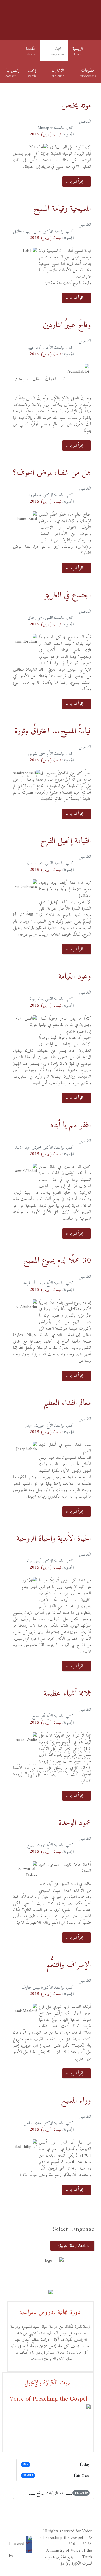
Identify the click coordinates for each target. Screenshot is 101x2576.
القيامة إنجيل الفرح (66, 841)
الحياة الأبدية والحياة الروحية (54, 1539)
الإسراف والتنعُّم (69, 1965)
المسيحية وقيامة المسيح (62, 209)
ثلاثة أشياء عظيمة (67, 1694)
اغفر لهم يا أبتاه (71, 1125)
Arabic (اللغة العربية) (74, 2246)
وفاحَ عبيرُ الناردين (67, 325)
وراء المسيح (76, 2101)
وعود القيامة (75, 977)
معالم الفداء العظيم (67, 1403)
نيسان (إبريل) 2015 (45, 134)
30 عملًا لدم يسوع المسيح (57, 1261)
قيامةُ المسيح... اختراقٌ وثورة (53, 731)
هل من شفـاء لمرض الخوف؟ (52, 473)
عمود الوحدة (75, 1823)
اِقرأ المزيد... (75, 182)
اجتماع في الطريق (67, 595)
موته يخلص (76, 106)
